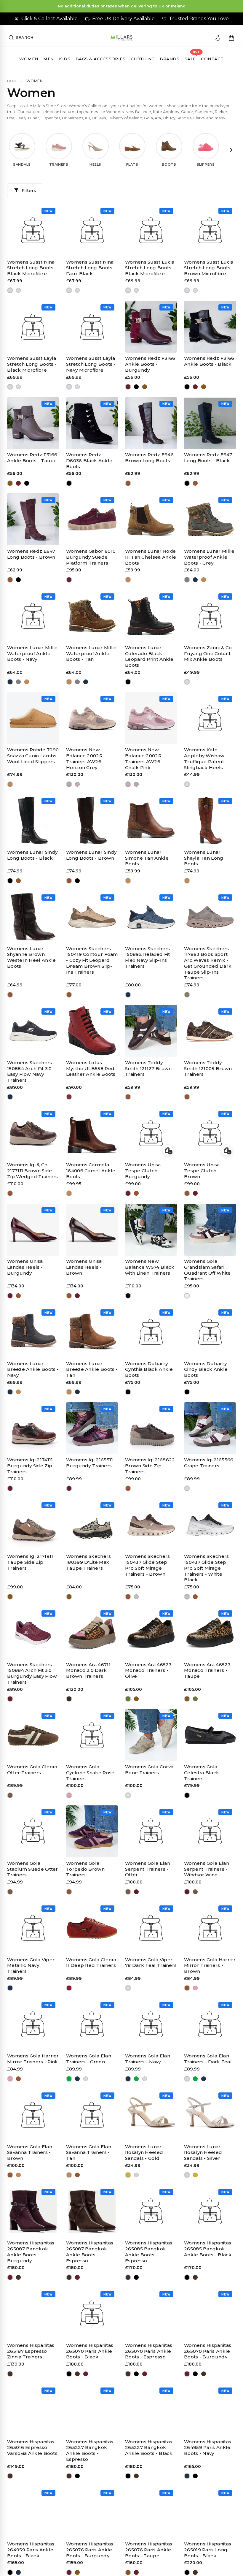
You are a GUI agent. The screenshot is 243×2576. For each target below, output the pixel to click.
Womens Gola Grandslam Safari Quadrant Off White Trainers (207, 1270)
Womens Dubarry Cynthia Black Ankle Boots (149, 1369)
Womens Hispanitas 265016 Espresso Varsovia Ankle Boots (32, 2448)
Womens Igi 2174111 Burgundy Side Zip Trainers (30, 1466)
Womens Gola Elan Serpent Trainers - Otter (148, 1869)
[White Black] (136, 1597)
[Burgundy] (128, 387)
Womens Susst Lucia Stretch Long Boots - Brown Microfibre (209, 268)
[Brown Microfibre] (136, 290)
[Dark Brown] (69, 1699)
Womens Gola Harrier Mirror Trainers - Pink (33, 2059)
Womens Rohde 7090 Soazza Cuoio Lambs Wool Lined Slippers (33, 756)
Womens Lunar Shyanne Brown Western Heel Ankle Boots (31, 957)
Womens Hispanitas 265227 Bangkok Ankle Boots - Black (149, 2448)
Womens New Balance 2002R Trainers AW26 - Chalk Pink (144, 758)
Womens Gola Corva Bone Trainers (149, 1770)
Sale (190, 59)
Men (48, 59)
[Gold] (128, 2175)
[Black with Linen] (128, 1296)
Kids (65, 59)
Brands (170, 59)
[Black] (136, 387)
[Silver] (136, 2175)
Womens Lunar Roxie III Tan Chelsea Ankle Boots (151, 557)
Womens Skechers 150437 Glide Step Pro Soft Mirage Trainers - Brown (148, 1565)
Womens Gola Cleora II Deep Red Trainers (91, 1963)
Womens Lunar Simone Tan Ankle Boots (147, 858)
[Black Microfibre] (10, 290)
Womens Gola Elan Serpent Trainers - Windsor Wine (207, 1869)
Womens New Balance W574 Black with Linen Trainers (150, 1267)
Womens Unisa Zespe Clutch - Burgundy (143, 1171)
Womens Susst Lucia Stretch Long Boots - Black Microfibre (150, 268)
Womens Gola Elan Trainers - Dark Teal (208, 2059)
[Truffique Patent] (187, 784)
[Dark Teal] (128, 1988)
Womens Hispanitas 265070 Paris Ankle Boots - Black (90, 2351)
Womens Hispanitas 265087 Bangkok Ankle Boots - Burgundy (31, 2252)
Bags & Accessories (101, 59)
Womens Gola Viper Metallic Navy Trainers (31, 1966)
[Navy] (195, 580)
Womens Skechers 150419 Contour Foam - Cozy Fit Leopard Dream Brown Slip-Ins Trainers (92, 960)
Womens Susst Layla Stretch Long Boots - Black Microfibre (32, 364)
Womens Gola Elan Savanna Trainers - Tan (89, 2153)
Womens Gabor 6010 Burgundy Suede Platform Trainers (91, 557)
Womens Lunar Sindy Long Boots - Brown (91, 855)
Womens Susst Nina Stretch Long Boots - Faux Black (91, 268)
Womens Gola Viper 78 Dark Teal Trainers (151, 1963)
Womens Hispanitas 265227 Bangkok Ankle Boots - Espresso (90, 2450)
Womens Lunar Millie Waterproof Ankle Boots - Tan (91, 653)
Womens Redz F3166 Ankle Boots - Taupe (32, 458)
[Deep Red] (69, 1988)
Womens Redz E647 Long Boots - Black (208, 458)
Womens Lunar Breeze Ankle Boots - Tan (92, 1369)
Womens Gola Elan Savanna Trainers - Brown (30, 2153)
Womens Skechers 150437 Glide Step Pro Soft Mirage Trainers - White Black (207, 1568)
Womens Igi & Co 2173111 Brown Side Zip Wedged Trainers (33, 1171)
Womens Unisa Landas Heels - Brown (84, 1267)
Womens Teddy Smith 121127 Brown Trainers (148, 1068)
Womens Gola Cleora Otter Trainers (32, 1770)
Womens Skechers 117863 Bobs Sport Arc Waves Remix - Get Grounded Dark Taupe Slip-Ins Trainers (208, 963)
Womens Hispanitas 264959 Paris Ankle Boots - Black (31, 2550)
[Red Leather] (69, 1097)
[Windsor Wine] (136, 1892)
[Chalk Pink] (77, 784)
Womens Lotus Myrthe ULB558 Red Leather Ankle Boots (91, 1068)
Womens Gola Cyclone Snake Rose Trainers (90, 1773)
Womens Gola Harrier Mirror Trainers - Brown (210, 1966)
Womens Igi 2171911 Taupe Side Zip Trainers (30, 1562)
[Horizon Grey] (69, 784)
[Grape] (187, 1489)
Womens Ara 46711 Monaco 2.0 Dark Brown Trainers (88, 1670)
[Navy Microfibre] (19, 387)
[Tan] (128, 580)
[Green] (69, 2079)
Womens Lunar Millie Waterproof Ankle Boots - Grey (209, 557)
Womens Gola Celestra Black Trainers (202, 1773)
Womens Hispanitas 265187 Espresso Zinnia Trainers (31, 2351)
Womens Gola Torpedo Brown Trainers (85, 1869)
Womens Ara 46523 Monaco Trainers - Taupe (207, 1670)
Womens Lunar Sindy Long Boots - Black (32, 855)
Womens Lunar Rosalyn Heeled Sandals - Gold (144, 2153)
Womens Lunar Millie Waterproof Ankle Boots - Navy (32, 653)
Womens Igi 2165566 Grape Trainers (209, 1463)
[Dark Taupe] (187, 995)
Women (29, 59)
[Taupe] (145, 387)
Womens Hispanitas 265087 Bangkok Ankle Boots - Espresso (90, 2252)
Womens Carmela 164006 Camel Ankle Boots (91, 1171)
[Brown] (128, 483)
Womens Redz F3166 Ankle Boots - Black (209, 361)
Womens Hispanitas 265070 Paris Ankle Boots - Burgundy (208, 2351)
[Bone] (128, 1795)
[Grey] (187, 580)
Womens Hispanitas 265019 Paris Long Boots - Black (208, 2550)
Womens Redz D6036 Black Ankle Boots (89, 461)
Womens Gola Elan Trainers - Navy (148, 2059)
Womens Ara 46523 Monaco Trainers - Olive (148, 1670)
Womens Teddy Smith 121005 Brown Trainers (208, 1068)
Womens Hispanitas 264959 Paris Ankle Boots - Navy (208, 2448)
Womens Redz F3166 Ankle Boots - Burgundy (150, 364)
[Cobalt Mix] (187, 682)
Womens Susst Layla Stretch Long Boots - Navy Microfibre (91, 364)
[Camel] (69, 1193)
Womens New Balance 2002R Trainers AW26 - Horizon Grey (85, 758)
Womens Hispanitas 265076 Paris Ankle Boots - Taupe (149, 2550)
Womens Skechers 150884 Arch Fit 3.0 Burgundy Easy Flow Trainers (32, 1673)
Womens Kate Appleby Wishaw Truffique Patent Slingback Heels (204, 758)
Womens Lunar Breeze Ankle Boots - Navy (33, 1369)
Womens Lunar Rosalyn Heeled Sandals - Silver (203, 2153)
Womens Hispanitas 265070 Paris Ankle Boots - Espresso (149, 2351)
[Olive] (128, 1699)
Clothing (143, 59)
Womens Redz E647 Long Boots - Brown (31, 554)
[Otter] (10, 1795)
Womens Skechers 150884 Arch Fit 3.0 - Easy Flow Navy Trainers (31, 1071)
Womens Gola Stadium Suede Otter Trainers (33, 1869)
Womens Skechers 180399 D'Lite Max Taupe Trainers (89, 1562)
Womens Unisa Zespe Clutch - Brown (202, 1171)
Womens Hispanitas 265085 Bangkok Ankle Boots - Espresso (149, 2252)
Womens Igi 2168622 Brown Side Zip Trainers (150, 1466)
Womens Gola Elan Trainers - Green (89, 2059)
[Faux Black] (19, 290)
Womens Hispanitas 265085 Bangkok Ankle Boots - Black (208, 2249)
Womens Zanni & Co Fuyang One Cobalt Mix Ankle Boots (208, 653)
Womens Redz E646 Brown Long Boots (149, 458)
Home (13, 81)
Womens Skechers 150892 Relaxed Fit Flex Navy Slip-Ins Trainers (148, 957)
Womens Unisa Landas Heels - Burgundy (25, 1267)
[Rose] (69, 1795)
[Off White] (187, 1296)
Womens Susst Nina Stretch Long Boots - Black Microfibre (32, 268)
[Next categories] (231, 150)
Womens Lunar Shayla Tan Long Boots (204, 858)
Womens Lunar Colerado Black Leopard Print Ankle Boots (149, 656)
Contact (212, 59)
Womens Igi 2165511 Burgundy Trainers (89, 1463)
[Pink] (195, 1988)
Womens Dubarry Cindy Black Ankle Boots (206, 1369)
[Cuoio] (10, 784)
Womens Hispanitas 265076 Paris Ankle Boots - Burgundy (90, 2550)
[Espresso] (19, 2277)
